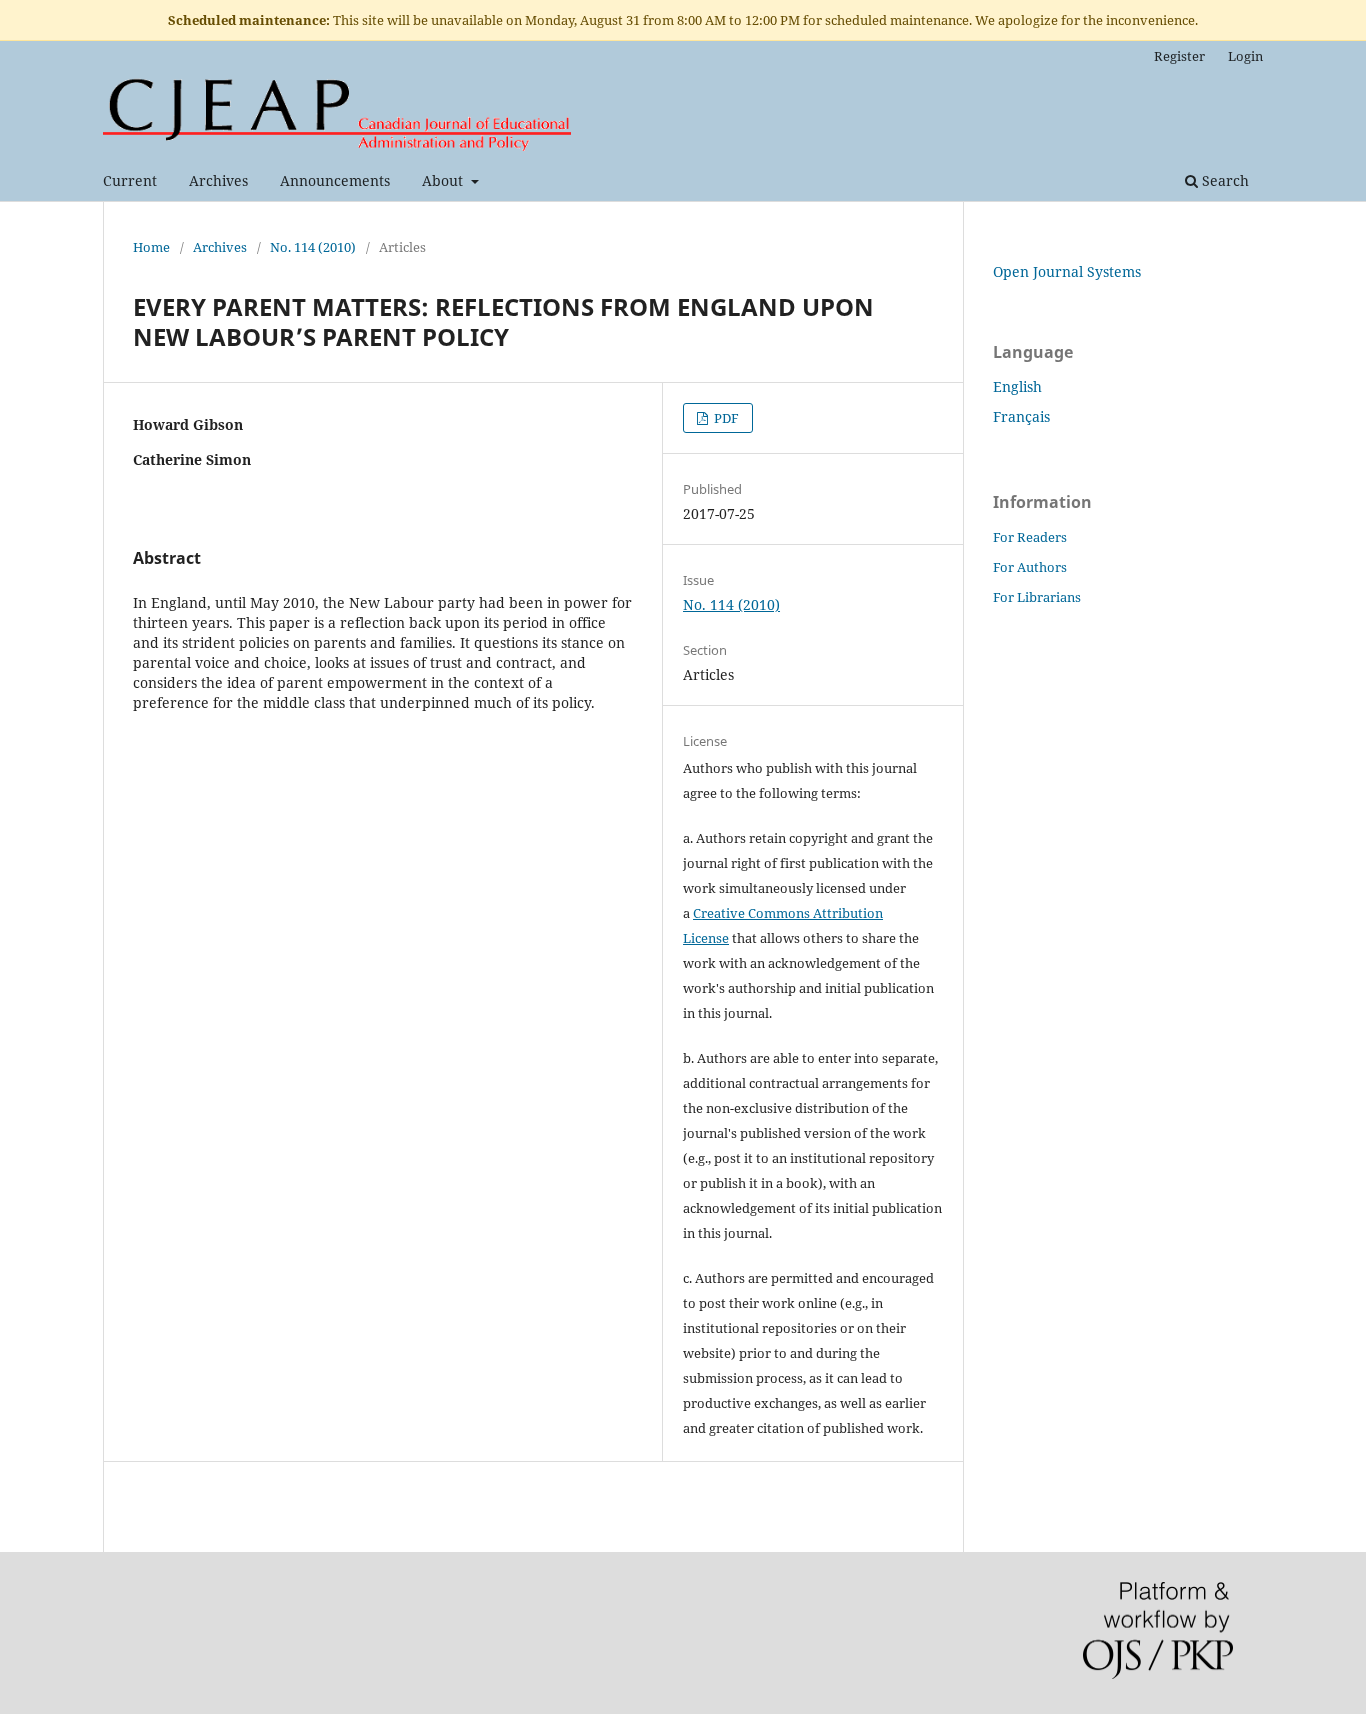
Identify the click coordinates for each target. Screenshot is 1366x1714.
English (1017, 386)
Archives (218, 180)
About (444, 180)
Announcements (335, 180)
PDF (725, 418)
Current (130, 180)
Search (1223, 180)
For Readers (1030, 537)
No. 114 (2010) (313, 247)
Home (151, 247)
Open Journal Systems (1067, 271)
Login (1245, 56)
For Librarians (1037, 597)
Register (1179, 56)
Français (1021, 416)
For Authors (1030, 567)
